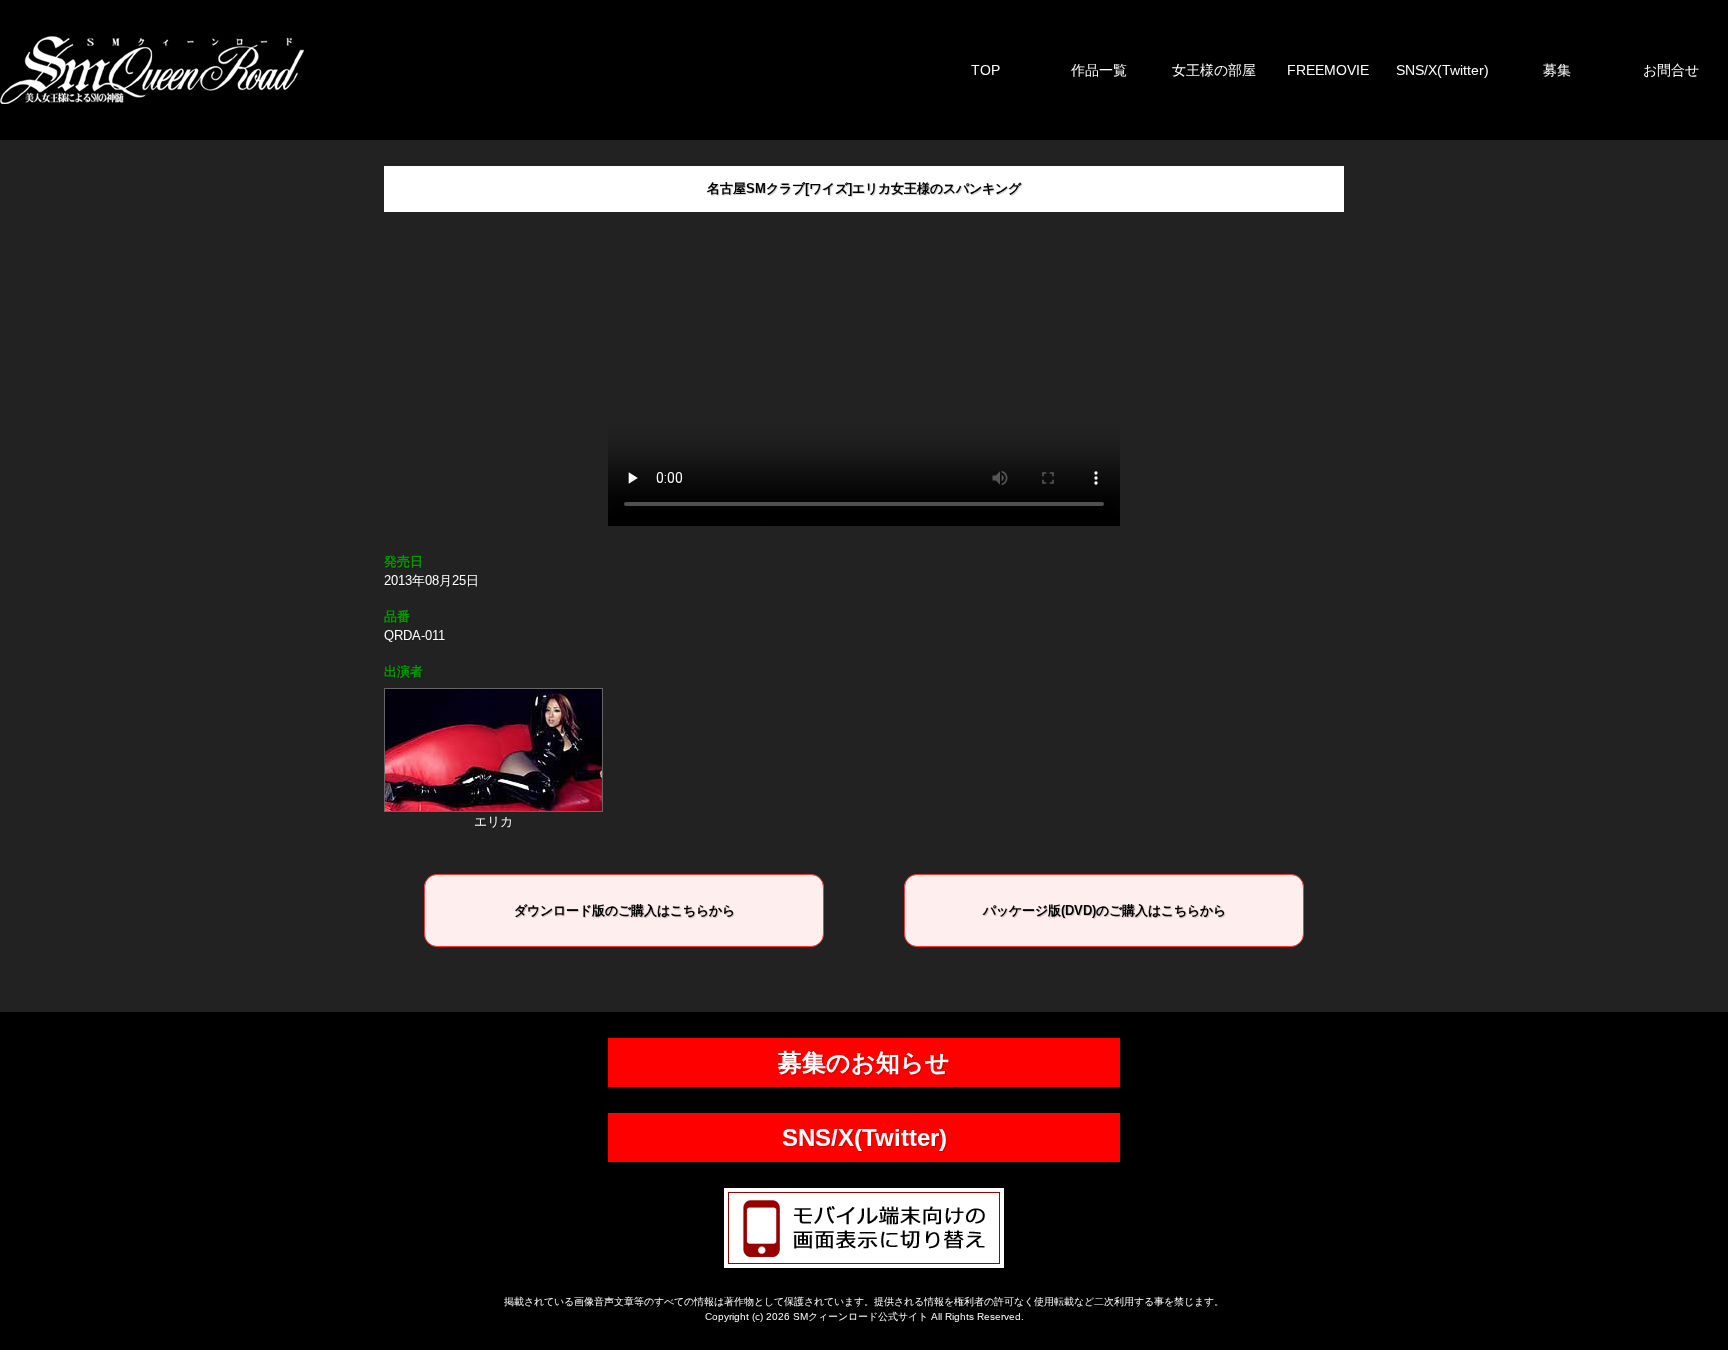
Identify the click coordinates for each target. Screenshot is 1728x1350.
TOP (985, 70)
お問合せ (1671, 70)
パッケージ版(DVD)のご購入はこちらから (1104, 910)
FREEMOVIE (1328, 70)
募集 (1557, 70)
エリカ (493, 821)
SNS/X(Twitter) (1442, 70)
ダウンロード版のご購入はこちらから (624, 910)
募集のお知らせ (864, 1062)
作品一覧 (1099, 70)
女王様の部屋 (1214, 70)
